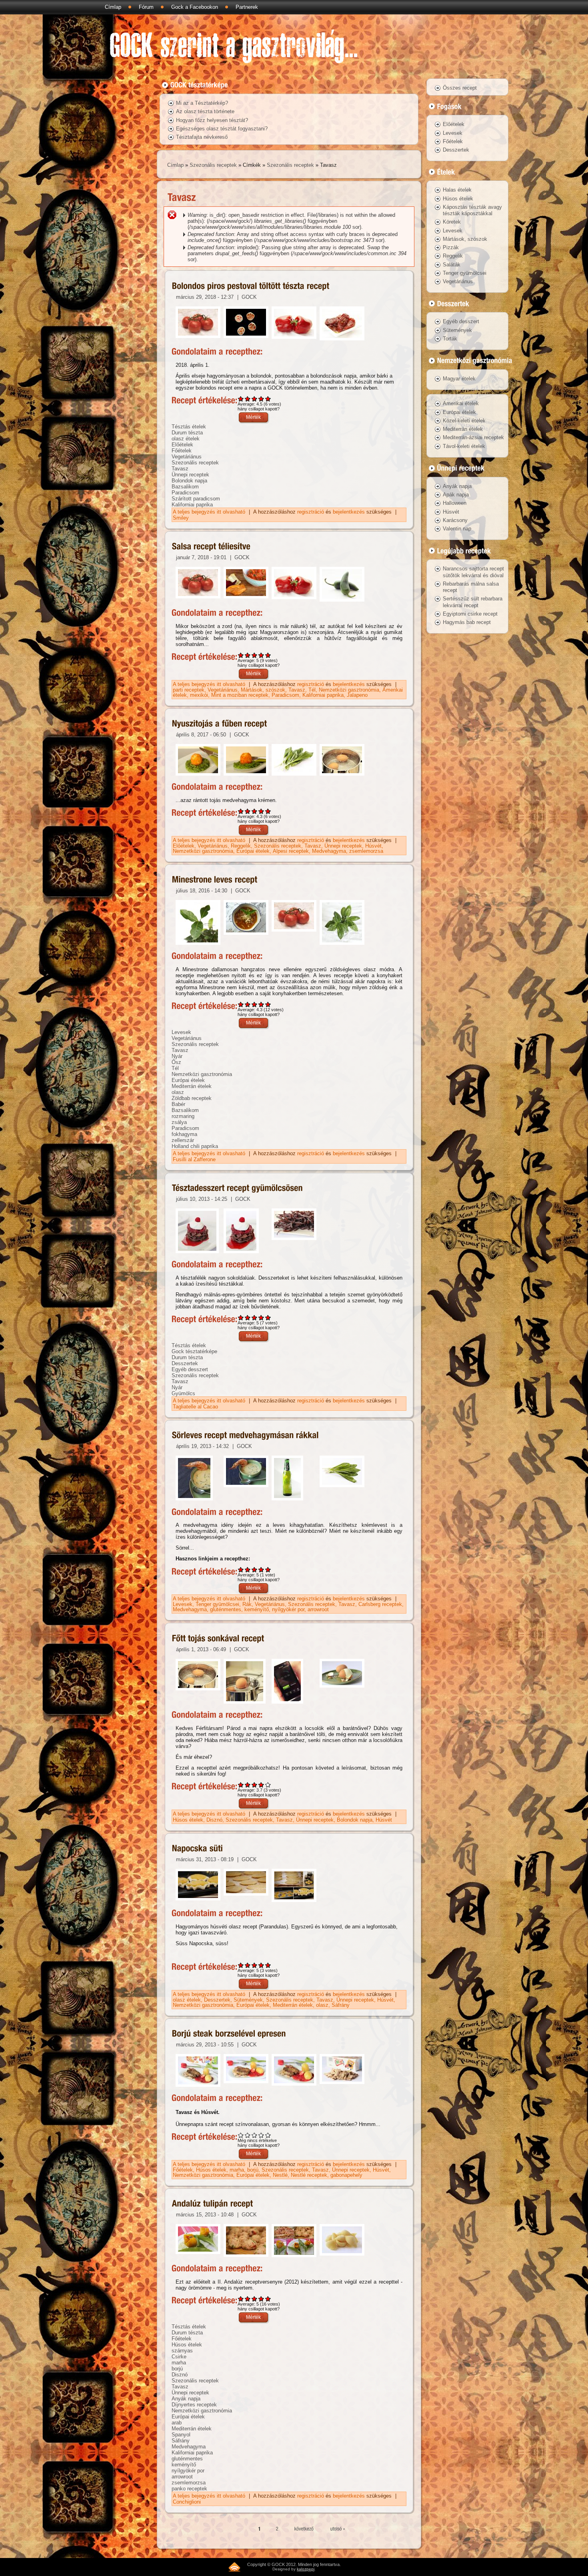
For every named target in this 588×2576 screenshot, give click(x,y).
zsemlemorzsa (366, 851)
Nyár (177, 1056)
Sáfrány (341, 2005)
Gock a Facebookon (195, 7)
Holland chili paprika (195, 1146)
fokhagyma (184, 1134)
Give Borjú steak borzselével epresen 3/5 (255, 2135)
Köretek (452, 222)
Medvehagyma (329, 851)
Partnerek (247, 7)
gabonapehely (346, 2175)
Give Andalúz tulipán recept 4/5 (261, 2299)
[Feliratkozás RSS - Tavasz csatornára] (234, 2567)
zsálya (179, 1122)
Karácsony (455, 520)
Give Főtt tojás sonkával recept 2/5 (248, 1785)
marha (237, 2170)
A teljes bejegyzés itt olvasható (210, 512)
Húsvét (373, 846)
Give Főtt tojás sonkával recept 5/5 (268, 1785)
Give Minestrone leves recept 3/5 (255, 1004)
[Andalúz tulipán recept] (213, 2204)
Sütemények (248, 2000)
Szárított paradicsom (196, 499)
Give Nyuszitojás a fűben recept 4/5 (261, 811)
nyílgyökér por (288, 1609)
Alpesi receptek (291, 851)
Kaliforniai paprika (192, 505)
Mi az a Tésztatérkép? (202, 103)
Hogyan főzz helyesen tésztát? (212, 120)
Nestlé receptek (309, 2175)
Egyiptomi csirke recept (470, 614)
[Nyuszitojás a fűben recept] (220, 724)
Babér (178, 1104)
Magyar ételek (459, 379)
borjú (253, 2170)
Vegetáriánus (187, 457)
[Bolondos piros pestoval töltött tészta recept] (251, 286)
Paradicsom (185, 493)
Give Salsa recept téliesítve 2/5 (248, 655)
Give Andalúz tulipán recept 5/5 (268, 2299)
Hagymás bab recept (467, 622)
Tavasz (180, 469)
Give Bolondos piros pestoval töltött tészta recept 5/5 (268, 399)
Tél (312, 690)
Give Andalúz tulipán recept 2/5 (248, 2299)
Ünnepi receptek (190, 475)
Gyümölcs (183, 1393)
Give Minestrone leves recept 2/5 (248, 1004)
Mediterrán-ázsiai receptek (473, 437)
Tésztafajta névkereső (202, 137)
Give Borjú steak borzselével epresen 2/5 (248, 2135)
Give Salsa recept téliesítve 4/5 (261, 655)
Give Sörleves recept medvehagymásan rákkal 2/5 (248, 1569)
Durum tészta (187, 433)
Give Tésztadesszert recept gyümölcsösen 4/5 (261, 1317)
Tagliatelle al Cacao (195, 1407)
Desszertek (185, 1363)
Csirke (179, 2357)
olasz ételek (186, 439)
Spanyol (181, 2435)
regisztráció (311, 512)
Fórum (146, 7)
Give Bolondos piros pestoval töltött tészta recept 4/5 (261, 399)
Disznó (214, 1820)
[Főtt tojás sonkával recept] (218, 1638)
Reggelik (241, 846)
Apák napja (456, 495)
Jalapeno (357, 695)
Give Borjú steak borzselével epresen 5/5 (268, 2135)
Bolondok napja (189, 481)
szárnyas (182, 2351)
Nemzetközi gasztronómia (349, 690)
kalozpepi (306, 2569)
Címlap (113, 7)
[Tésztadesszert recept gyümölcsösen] (237, 1188)
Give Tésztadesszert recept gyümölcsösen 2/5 (248, 1317)
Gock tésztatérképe (194, 1351)
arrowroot (318, 1609)
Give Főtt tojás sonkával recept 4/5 (261, 1785)
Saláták (452, 265)
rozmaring (183, 1116)
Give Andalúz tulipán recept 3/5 (255, 2299)
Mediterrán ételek (192, 1086)
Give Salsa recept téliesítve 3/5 (255, 655)
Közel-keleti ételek (464, 421)
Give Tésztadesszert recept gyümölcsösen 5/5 (268, 1317)
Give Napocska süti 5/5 (268, 1965)
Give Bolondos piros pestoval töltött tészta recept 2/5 (248, 399)
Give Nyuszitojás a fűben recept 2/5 (248, 811)
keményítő (257, 1609)
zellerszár (183, 1140)
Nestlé (280, 2175)
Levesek (181, 1032)
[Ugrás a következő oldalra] (305, 2529)
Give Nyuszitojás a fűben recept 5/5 (268, 811)
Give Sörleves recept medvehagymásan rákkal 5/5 (268, 1569)
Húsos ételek (188, 1820)
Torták (450, 339)
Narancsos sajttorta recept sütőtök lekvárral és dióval (473, 572)
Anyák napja (186, 2399)
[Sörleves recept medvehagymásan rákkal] (245, 1435)
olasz (178, 1092)
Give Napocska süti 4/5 (261, 1965)
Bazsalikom (185, 487)
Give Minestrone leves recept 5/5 (268, 1004)
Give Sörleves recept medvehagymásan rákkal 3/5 (255, 1569)
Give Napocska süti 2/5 (248, 1965)
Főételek (182, 451)
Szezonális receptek (213, 165)
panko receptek (189, 2489)
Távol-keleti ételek (464, 446)
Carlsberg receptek (380, 1604)
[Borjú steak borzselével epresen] (229, 2034)
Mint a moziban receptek (240, 695)
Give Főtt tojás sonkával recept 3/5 (255, 1785)
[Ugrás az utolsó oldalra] (338, 2529)
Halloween (455, 503)
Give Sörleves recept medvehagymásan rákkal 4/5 (261, 1569)
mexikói (199, 695)
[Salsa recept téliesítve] (211, 547)
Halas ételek (457, 190)
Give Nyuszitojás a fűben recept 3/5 (255, 811)
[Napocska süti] (198, 1849)
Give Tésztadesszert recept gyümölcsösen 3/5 (255, 1317)
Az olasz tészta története (205, 111)
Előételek (182, 445)
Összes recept (460, 88)
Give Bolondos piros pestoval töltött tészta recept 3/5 (255, 399)
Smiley (181, 518)
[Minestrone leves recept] (215, 880)
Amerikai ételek (461, 403)
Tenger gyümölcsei (217, 1604)
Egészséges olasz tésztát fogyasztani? (222, 129)
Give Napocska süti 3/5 (255, 1965)
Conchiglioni (187, 2502)
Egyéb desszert (190, 1369)
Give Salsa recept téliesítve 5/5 (268, 655)
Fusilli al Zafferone (194, 1159)
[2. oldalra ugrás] (277, 2529)
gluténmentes (226, 1609)
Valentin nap (457, 529)
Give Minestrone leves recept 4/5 (261, 1004)
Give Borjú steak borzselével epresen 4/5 (261, 2135)
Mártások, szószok (263, 690)
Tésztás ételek (189, 427)
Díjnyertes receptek (194, 2405)
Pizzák (451, 247)
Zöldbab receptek (192, 1098)
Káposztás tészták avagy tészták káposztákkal (472, 210)
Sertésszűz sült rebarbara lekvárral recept (473, 602)
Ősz (176, 1062)
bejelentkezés (349, 512)
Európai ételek (253, 851)
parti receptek (189, 690)
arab (177, 2423)
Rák (247, 1604)
